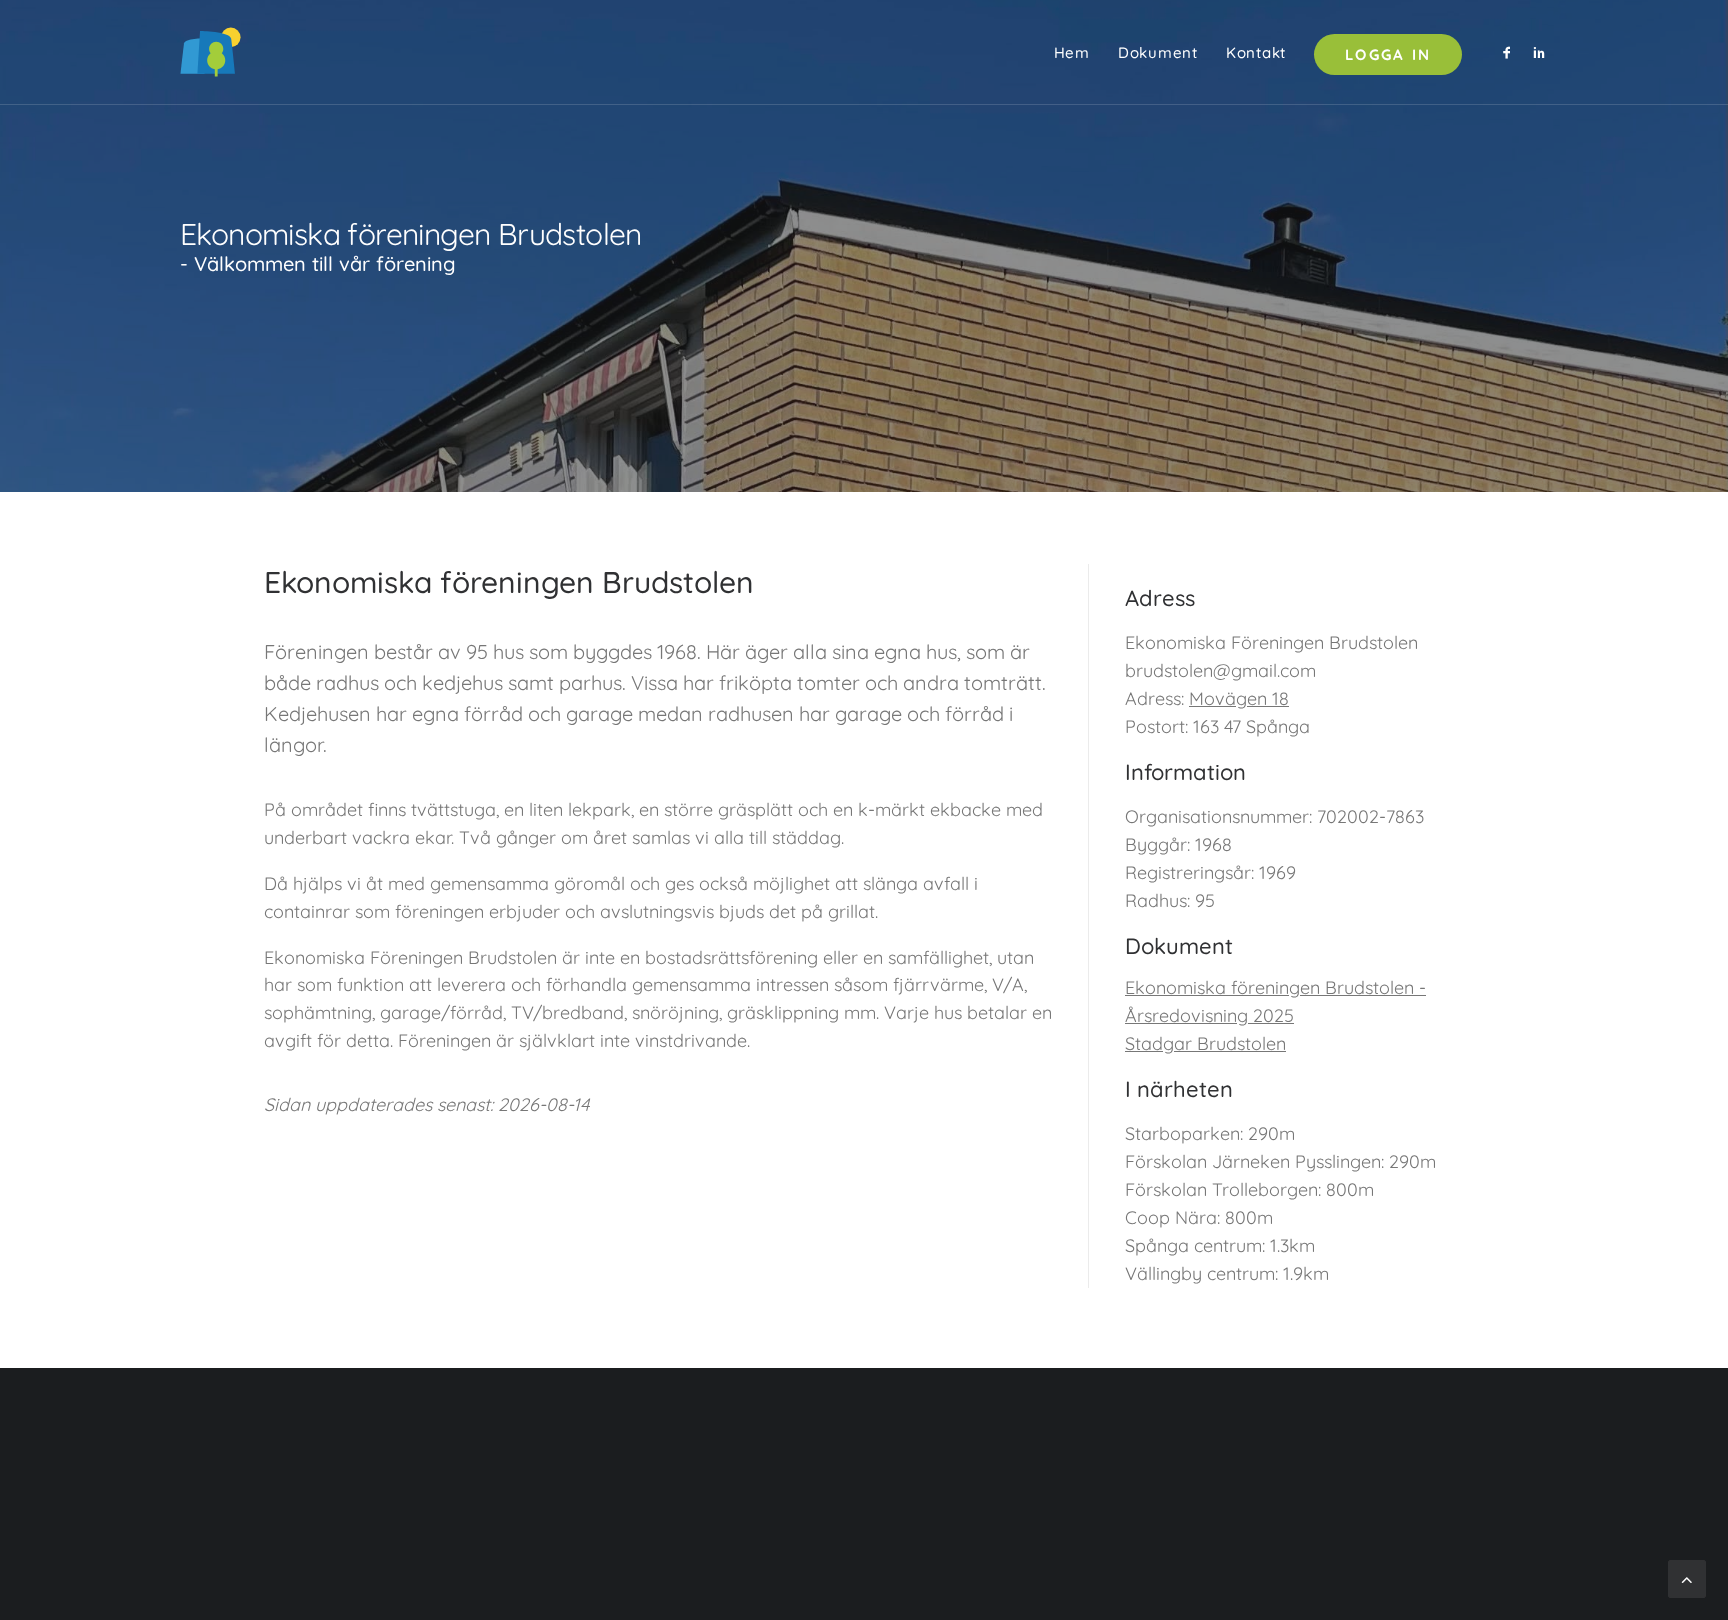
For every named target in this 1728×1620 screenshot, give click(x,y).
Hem (1072, 52)
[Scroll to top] (1687, 1577)
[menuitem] (1072, 52)
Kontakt (1256, 52)
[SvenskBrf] (210, 52)
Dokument (1158, 52)
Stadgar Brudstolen (1205, 1043)
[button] (1510, 52)
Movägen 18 (1239, 698)
